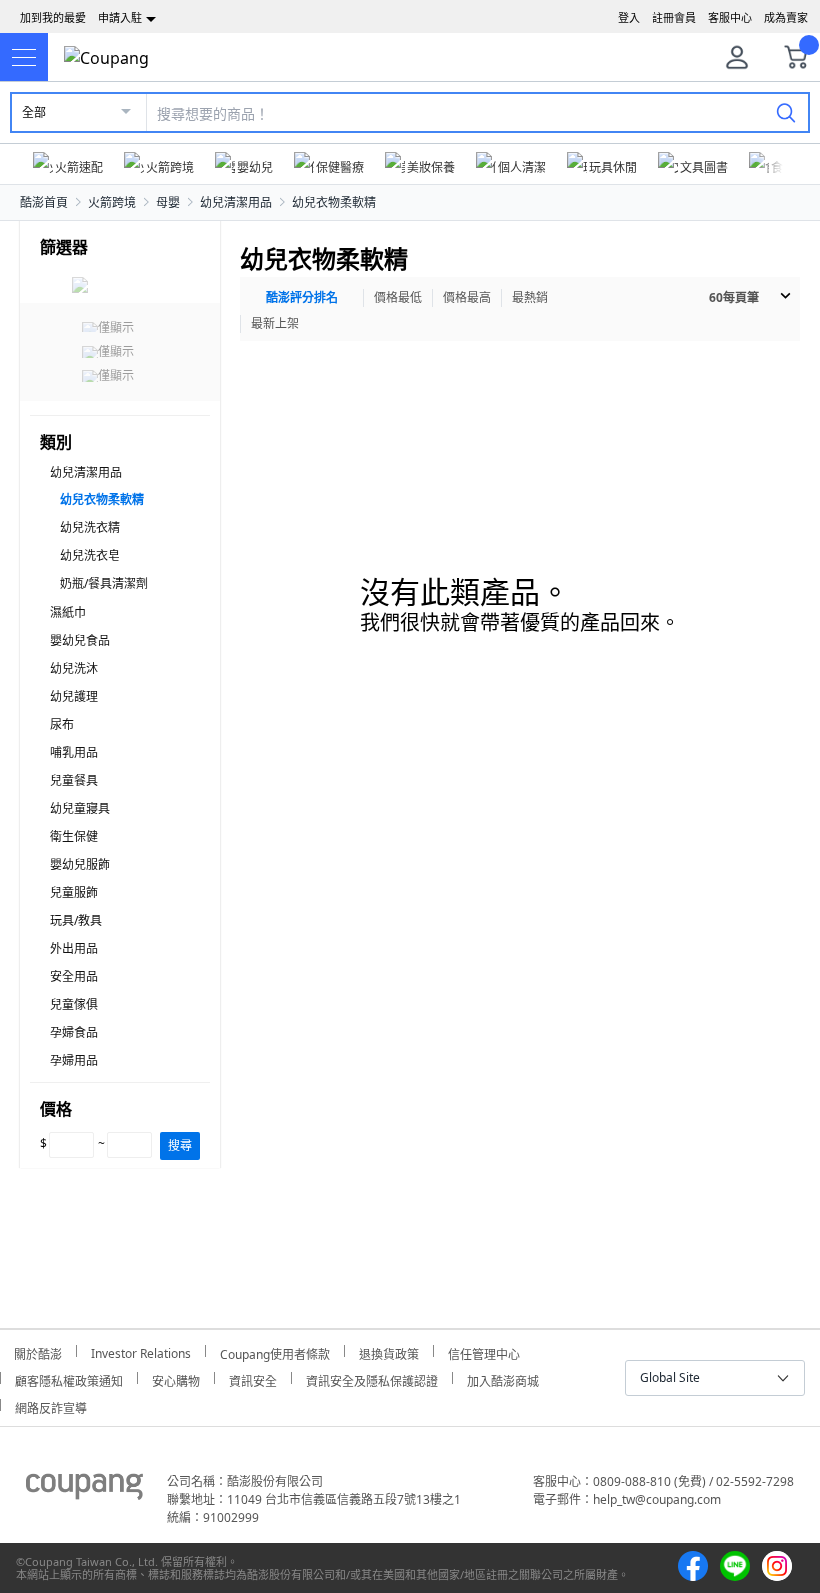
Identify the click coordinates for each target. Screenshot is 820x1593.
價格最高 (467, 297)
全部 (34, 112)
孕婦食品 (74, 1032)
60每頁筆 (734, 297)
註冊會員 (674, 17)
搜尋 (180, 1145)
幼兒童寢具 (80, 808)
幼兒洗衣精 (90, 527)
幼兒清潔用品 (236, 202)
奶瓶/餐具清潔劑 (104, 583)
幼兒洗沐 (74, 668)
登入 (629, 17)
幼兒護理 (74, 696)
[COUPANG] (84, 1490)
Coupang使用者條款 (275, 1351)
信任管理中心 (484, 1351)
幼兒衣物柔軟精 (334, 202)
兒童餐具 (74, 780)
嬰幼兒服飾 (80, 864)
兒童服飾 (74, 892)
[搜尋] (786, 112)
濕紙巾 (68, 612)
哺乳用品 (74, 752)
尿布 (62, 724)
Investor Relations (141, 1351)
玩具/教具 (76, 920)
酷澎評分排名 (302, 297)
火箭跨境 (112, 202)
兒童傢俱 (74, 1004)
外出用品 (74, 948)
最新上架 (275, 323)
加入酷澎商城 (503, 1378)
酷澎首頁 (44, 202)
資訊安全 (253, 1378)
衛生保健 (74, 836)
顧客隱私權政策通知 (69, 1378)
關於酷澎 (38, 1351)
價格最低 (398, 297)
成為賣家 (786, 17)
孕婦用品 (74, 1060)
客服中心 (730, 17)
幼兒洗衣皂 (90, 555)
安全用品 (74, 976)
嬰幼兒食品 (80, 640)
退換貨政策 (389, 1351)
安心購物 (176, 1378)
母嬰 (168, 202)
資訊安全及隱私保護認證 (372, 1378)
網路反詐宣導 (51, 1405)
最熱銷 (530, 297)
